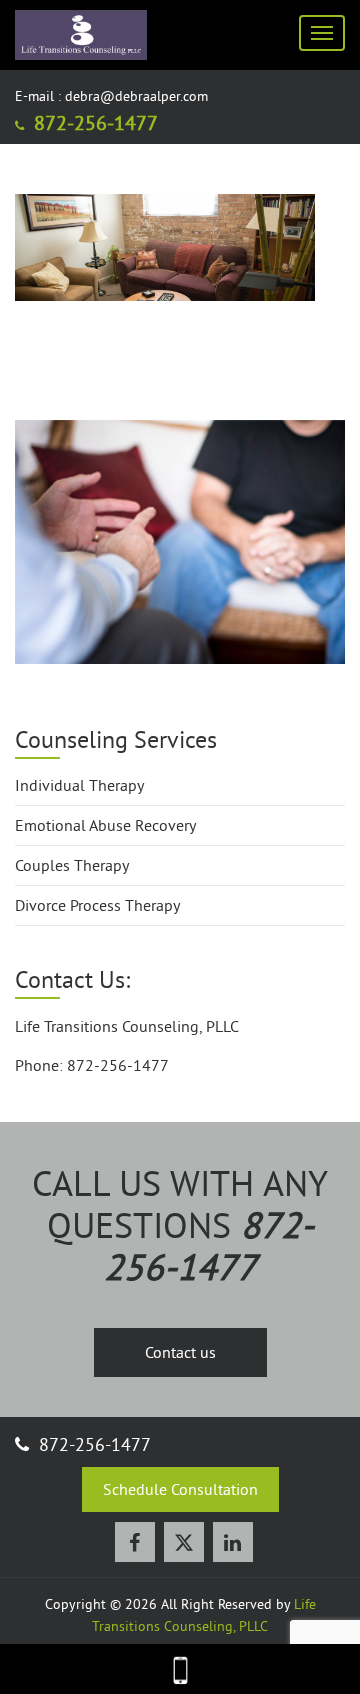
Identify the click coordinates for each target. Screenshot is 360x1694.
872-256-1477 (93, 122)
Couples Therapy (72, 865)
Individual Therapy (79, 785)
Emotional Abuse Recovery (105, 825)
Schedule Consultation (180, 1489)
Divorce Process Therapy (97, 905)
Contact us (180, 1352)
